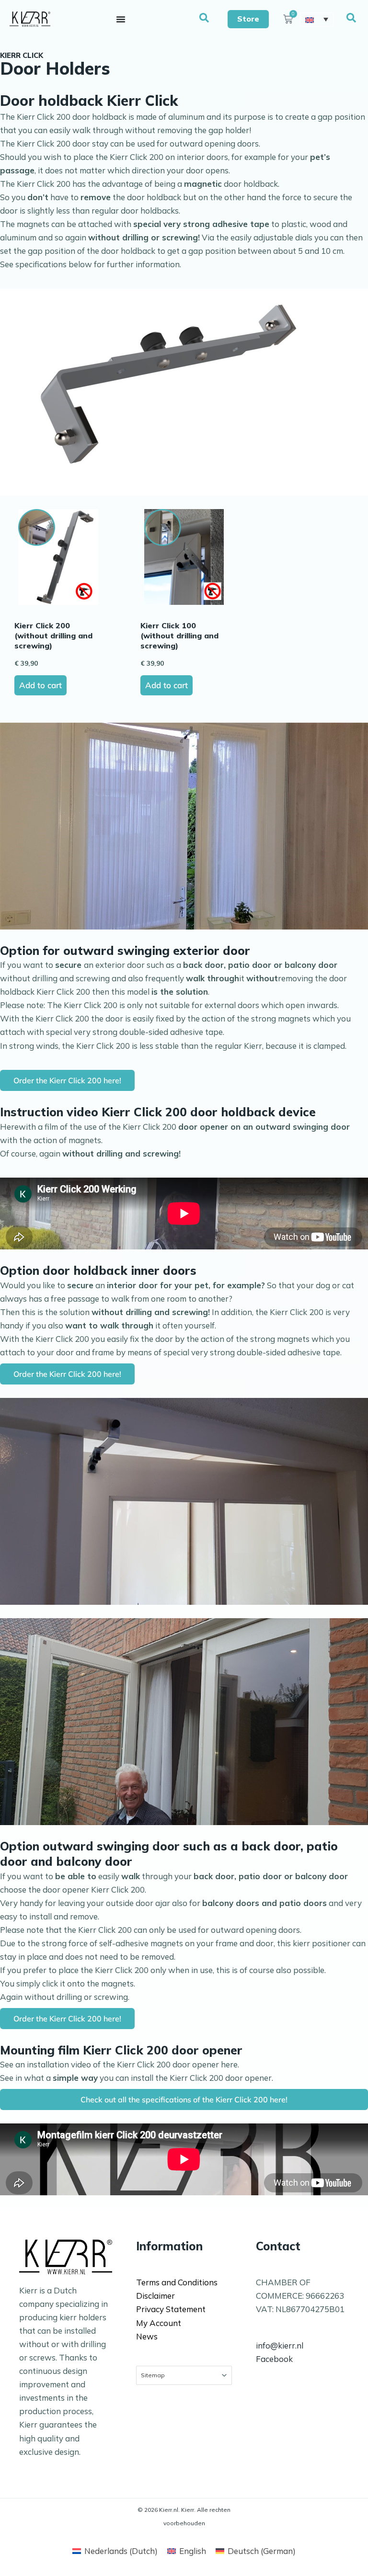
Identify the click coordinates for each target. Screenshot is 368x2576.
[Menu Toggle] (121, 19)
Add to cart (40, 685)
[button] (205, 18)
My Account (159, 2323)
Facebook (274, 2359)
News (147, 2336)
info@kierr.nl (280, 2345)
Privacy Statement (171, 2309)
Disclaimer (155, 2296)
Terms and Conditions (177, 2282)
